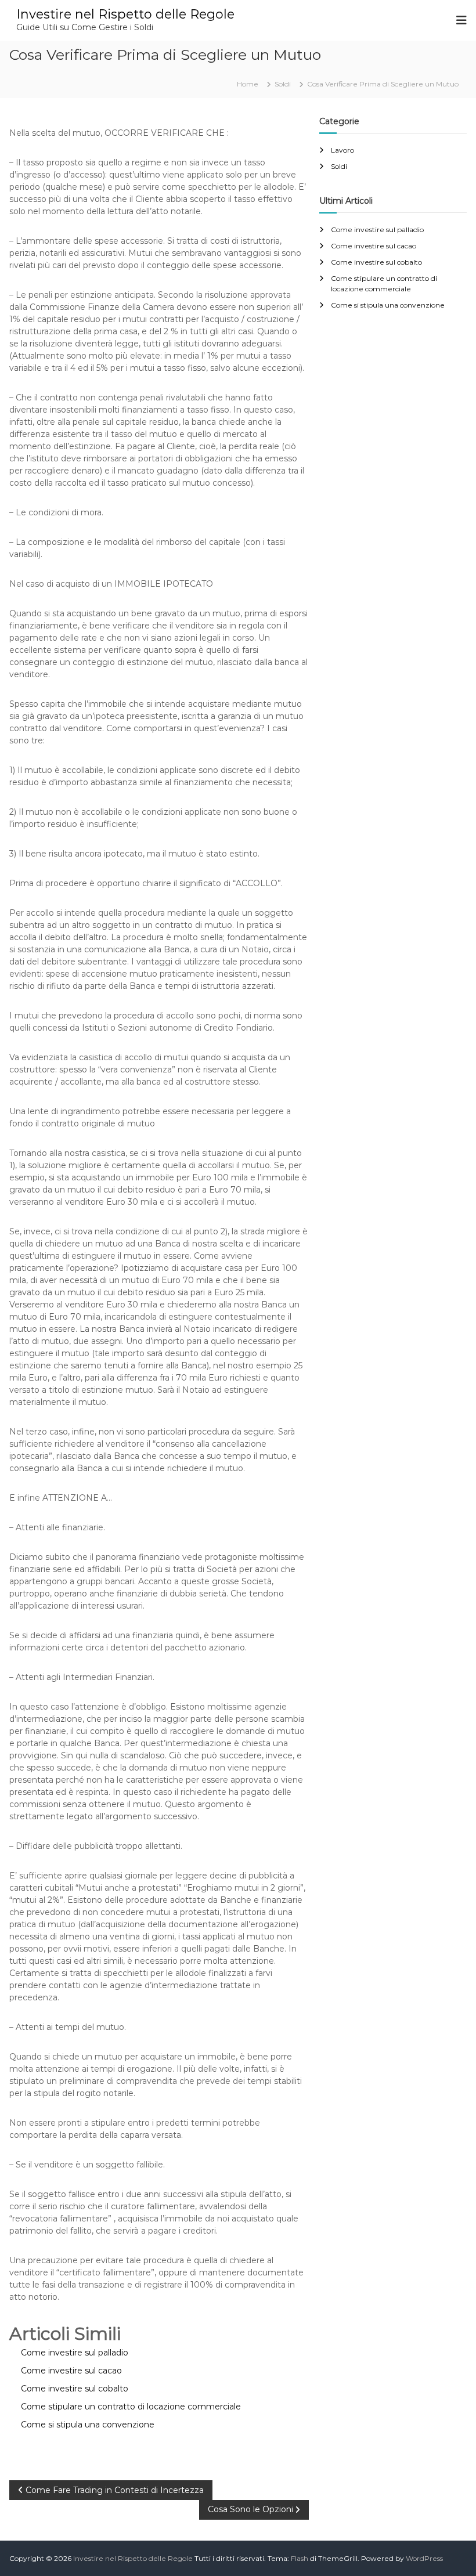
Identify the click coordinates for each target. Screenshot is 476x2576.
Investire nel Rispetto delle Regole (125, 14)
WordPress (424, 2558)
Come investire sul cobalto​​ (376, 262)
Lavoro (342, 150)
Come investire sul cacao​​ (374, 246)
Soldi (283, 84)
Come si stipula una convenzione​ (388, 305)
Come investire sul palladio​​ (377, 230)
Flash (300, 2558)
